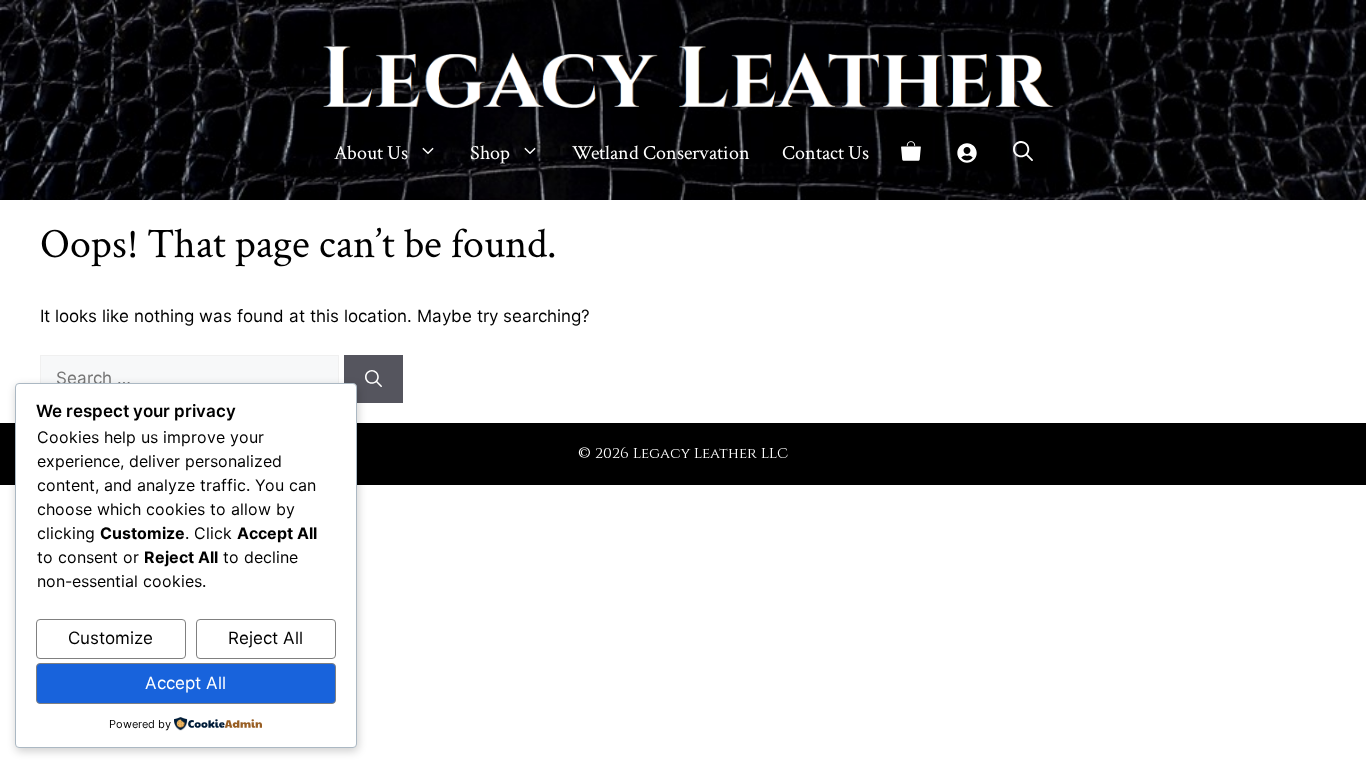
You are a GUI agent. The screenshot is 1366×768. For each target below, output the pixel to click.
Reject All (265, 638)
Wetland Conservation (661, 153)
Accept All (185, 683)
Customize (110, 638)
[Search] (373, 379)
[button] (1023, 153)
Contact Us (825, 153)
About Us (371, 153)
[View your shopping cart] (911, 153)
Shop (490, 153)
